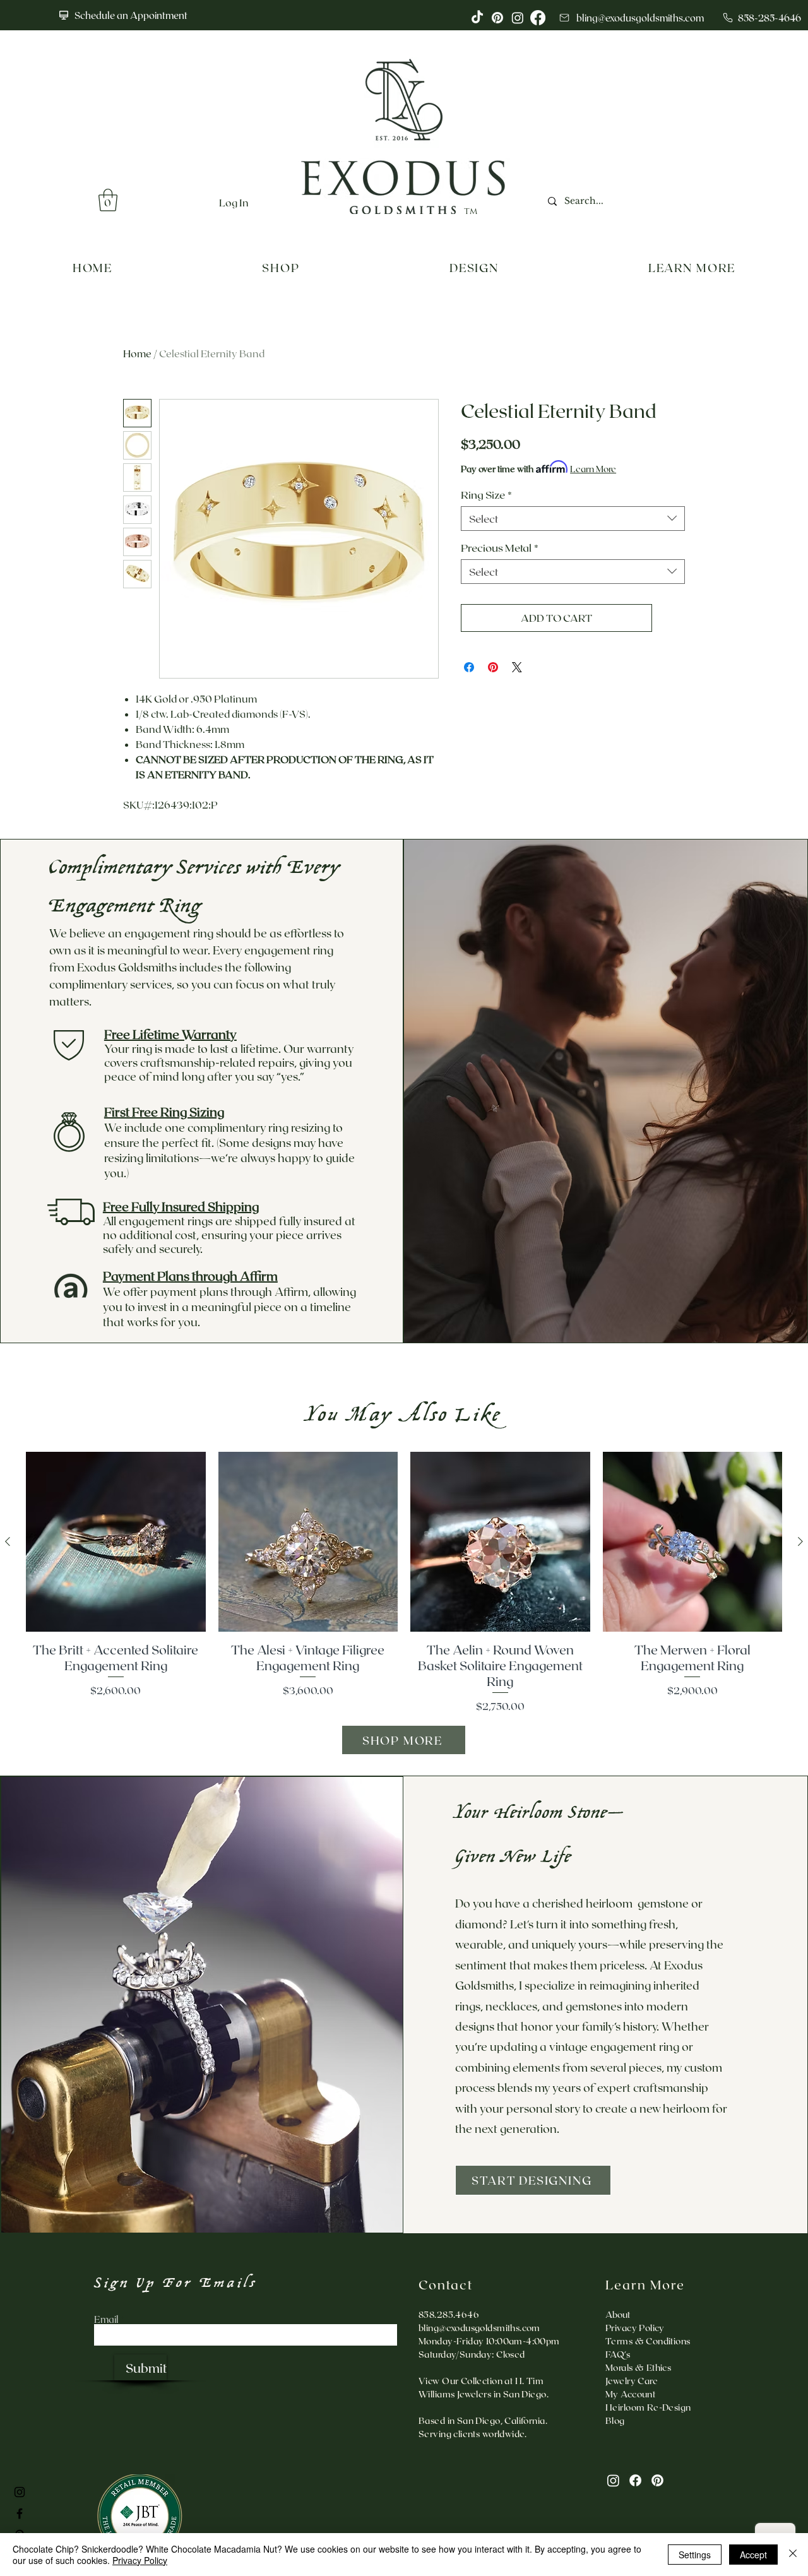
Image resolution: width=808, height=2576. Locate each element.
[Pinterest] (657, 2480)
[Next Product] (800, 1541)
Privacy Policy (140, 2560)
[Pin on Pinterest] (493, 667)
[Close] (793, 2555)
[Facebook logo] (538, 18)
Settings (695, 2555)
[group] (404, 1583)
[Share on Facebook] (469, 667)
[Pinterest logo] (497, 18)
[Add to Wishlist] (671, 618)
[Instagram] (613, 2480)
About (618, 2314)
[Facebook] (635, 2480)
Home (137, 353)
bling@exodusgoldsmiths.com (479, 2328)
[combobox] (573, 519)
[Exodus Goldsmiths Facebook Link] (20, 2514)
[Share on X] (517, 667)
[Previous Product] (8, 1541)
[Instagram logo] (518, 18)
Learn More (593, 469)
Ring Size (486, 494)
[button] (108, 200)
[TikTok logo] (477, 18)
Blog (615, 2420)
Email (106, 2319)
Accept (753, 2555)
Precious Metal (500, 547)
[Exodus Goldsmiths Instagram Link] (20, 2492)
